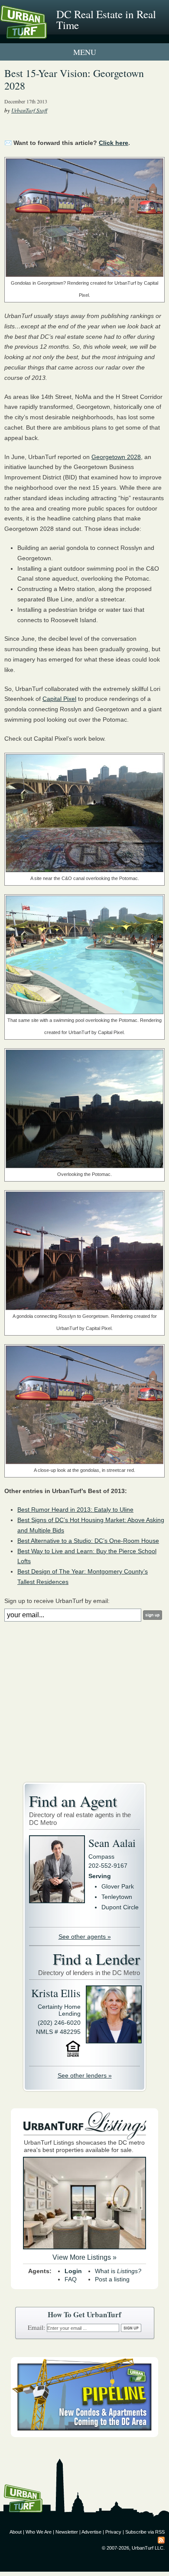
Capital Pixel (59, 699)
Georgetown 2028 (116, 457)
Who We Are (39, 2532)
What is (118, 2271)
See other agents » (85, 1937)
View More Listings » (84, 2257)
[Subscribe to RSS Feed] (161, 2540)
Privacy (113, 2532)
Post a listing (112, 2279)
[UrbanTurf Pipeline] (84, 2435)
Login (73, 2271)
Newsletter (67, 2532)
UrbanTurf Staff (29, 110)
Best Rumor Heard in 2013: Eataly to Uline (75, 1510)
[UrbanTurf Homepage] (45, 34)
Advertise (91, 2532)
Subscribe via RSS (145, 2532)
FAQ (71, 2279)
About (16, 2532)
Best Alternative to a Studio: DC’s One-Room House (88, 1541)
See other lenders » (85, 2075)
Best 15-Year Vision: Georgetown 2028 (74, 79)
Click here (114, 143)
